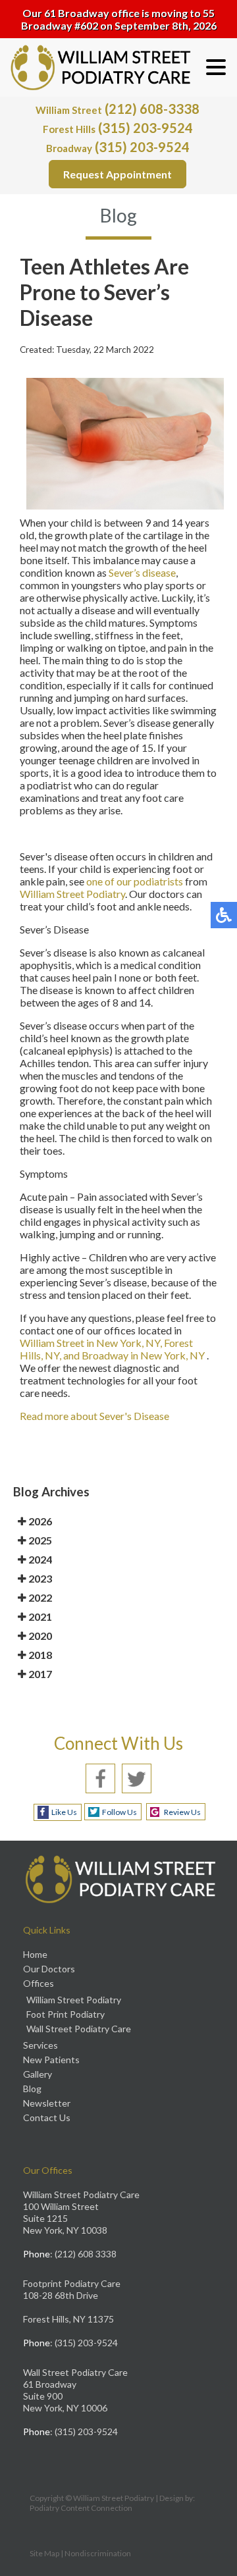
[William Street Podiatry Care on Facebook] (100, 1776)
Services (40, 2045)
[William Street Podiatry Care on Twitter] (137, 1776)
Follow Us (119, 1812)
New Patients (51, 2060)
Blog (32, 2089)
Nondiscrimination (98, 2553)
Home (35, 1954)
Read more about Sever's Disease (94, 1416)
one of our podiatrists (135, 881)
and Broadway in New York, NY (134, 1355)
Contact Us (47, 2117)
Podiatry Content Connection (81, 2508)
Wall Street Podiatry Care (79, 2029)
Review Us (182, 1812)
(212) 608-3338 (118, 109)
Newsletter (47, 2103)
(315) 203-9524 (118, 128)
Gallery (38, 2074)
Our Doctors (49, 1969)
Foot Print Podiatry (66, 2014)
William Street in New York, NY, (92, 1343)
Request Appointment (118, 174)
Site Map (44, 2553)
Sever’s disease (142, 572)
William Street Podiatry (72, 894)
